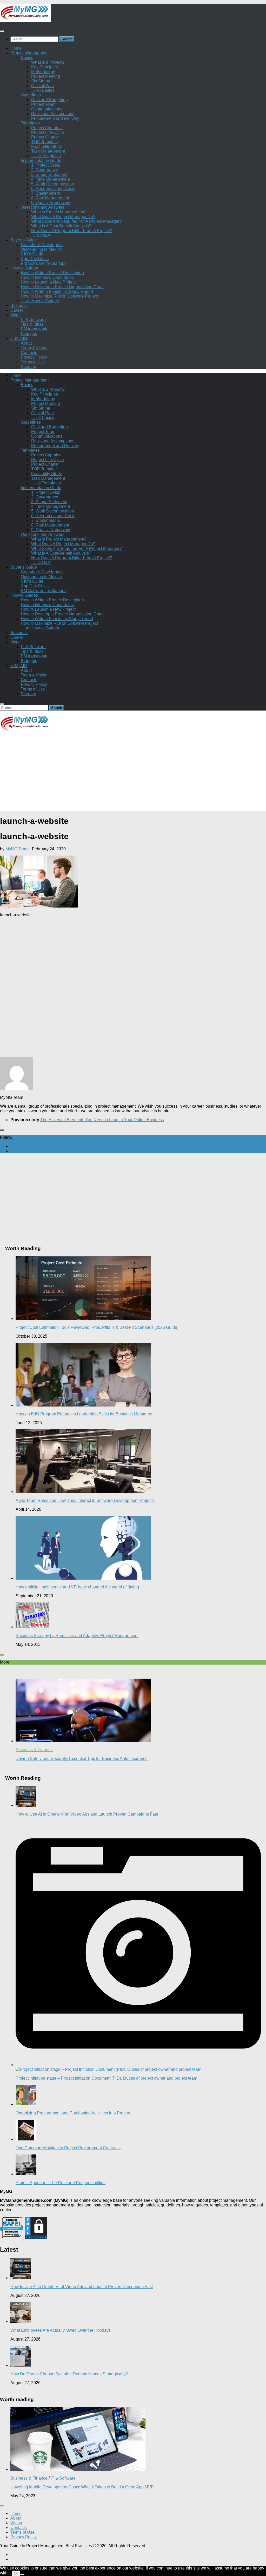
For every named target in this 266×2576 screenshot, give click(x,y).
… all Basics (43, 90)
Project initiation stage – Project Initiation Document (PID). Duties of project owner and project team (106, 2078)
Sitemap (28, 367)
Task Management (48, 151)
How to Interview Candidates (47, 277)
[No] (22, 2574)
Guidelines (31, 95)
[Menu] (2, 31)
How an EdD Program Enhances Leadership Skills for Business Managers (84, 1414)
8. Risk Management (50, 198)
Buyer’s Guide (24, 240)
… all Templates (46, 156)
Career (17, 310)
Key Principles (45, 67)
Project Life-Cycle (48, 132)
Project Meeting (46, 76)
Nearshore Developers (42, 245)
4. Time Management (51, 179)
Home (16, 48)
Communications (47, 109)
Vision (16, 2523)
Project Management (29, 53)
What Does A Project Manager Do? (63, 217)
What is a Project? (48, 62)
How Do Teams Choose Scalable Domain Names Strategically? (69, 2374)
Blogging (29, 334)
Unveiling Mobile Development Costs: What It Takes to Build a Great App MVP (82, 2487)
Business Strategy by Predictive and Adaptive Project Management (77, 1636)
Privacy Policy (34, 357)
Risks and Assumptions (53, 114)
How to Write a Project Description (52, 273)
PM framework (34, 329)
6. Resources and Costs (53, 189)
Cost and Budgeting (49, 100)
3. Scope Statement (49, 175)
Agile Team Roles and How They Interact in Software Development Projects (85, 1500)
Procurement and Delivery (55, 118)
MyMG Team (17, 849)
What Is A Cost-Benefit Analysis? (61, 226)
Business (19, 305)
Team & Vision (34, 348)
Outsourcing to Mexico (41, 249)
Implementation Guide (41, 160)
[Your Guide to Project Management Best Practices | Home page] (25, 21)
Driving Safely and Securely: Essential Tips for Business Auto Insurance (82, 1759)
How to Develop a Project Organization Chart (62, 287)
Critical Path (42, 86)
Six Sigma (41, 81)
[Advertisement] (133, 774)
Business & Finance (34, 1750)
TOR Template (45, 142)
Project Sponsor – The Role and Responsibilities (61, 2183)
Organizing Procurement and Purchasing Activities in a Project (73, 2113)
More (15, 315)
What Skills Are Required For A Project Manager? (77, 221)
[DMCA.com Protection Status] (36, 2238)
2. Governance (45, 170)
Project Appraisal (47, 128)
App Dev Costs (35, 259)
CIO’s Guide (32, 254)
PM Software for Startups (44, 263)
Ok (16, 2573)
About (26, 343)
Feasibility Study (46, 146)
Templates (30, 123)
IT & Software (33, 320)
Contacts (29, 353)
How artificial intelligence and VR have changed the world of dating (77, 1587)
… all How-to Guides (40, 301)
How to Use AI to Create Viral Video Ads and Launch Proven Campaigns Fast (87, 1814)
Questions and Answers (43, 207)
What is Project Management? (59, 212)
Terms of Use (33, 362)
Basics (27, 58)
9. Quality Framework (51, 203)
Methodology (43, 72)
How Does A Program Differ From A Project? (72, 231)
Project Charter (45, 137)
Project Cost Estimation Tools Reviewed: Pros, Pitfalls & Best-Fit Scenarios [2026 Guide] (97, 1327)
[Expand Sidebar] (2, 1130)
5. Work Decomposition (53, 184)
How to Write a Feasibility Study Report (57, 291)
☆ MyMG (19, 339)
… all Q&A (41, 235)
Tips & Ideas (32, 324)
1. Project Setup (46, 165)
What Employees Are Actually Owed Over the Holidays (61, 2330)
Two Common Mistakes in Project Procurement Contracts (68, 2148)
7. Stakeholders (46, 193)
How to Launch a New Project (48, 282)
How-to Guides (24, 268)
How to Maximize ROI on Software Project (59, 296)
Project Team (43, 104)
